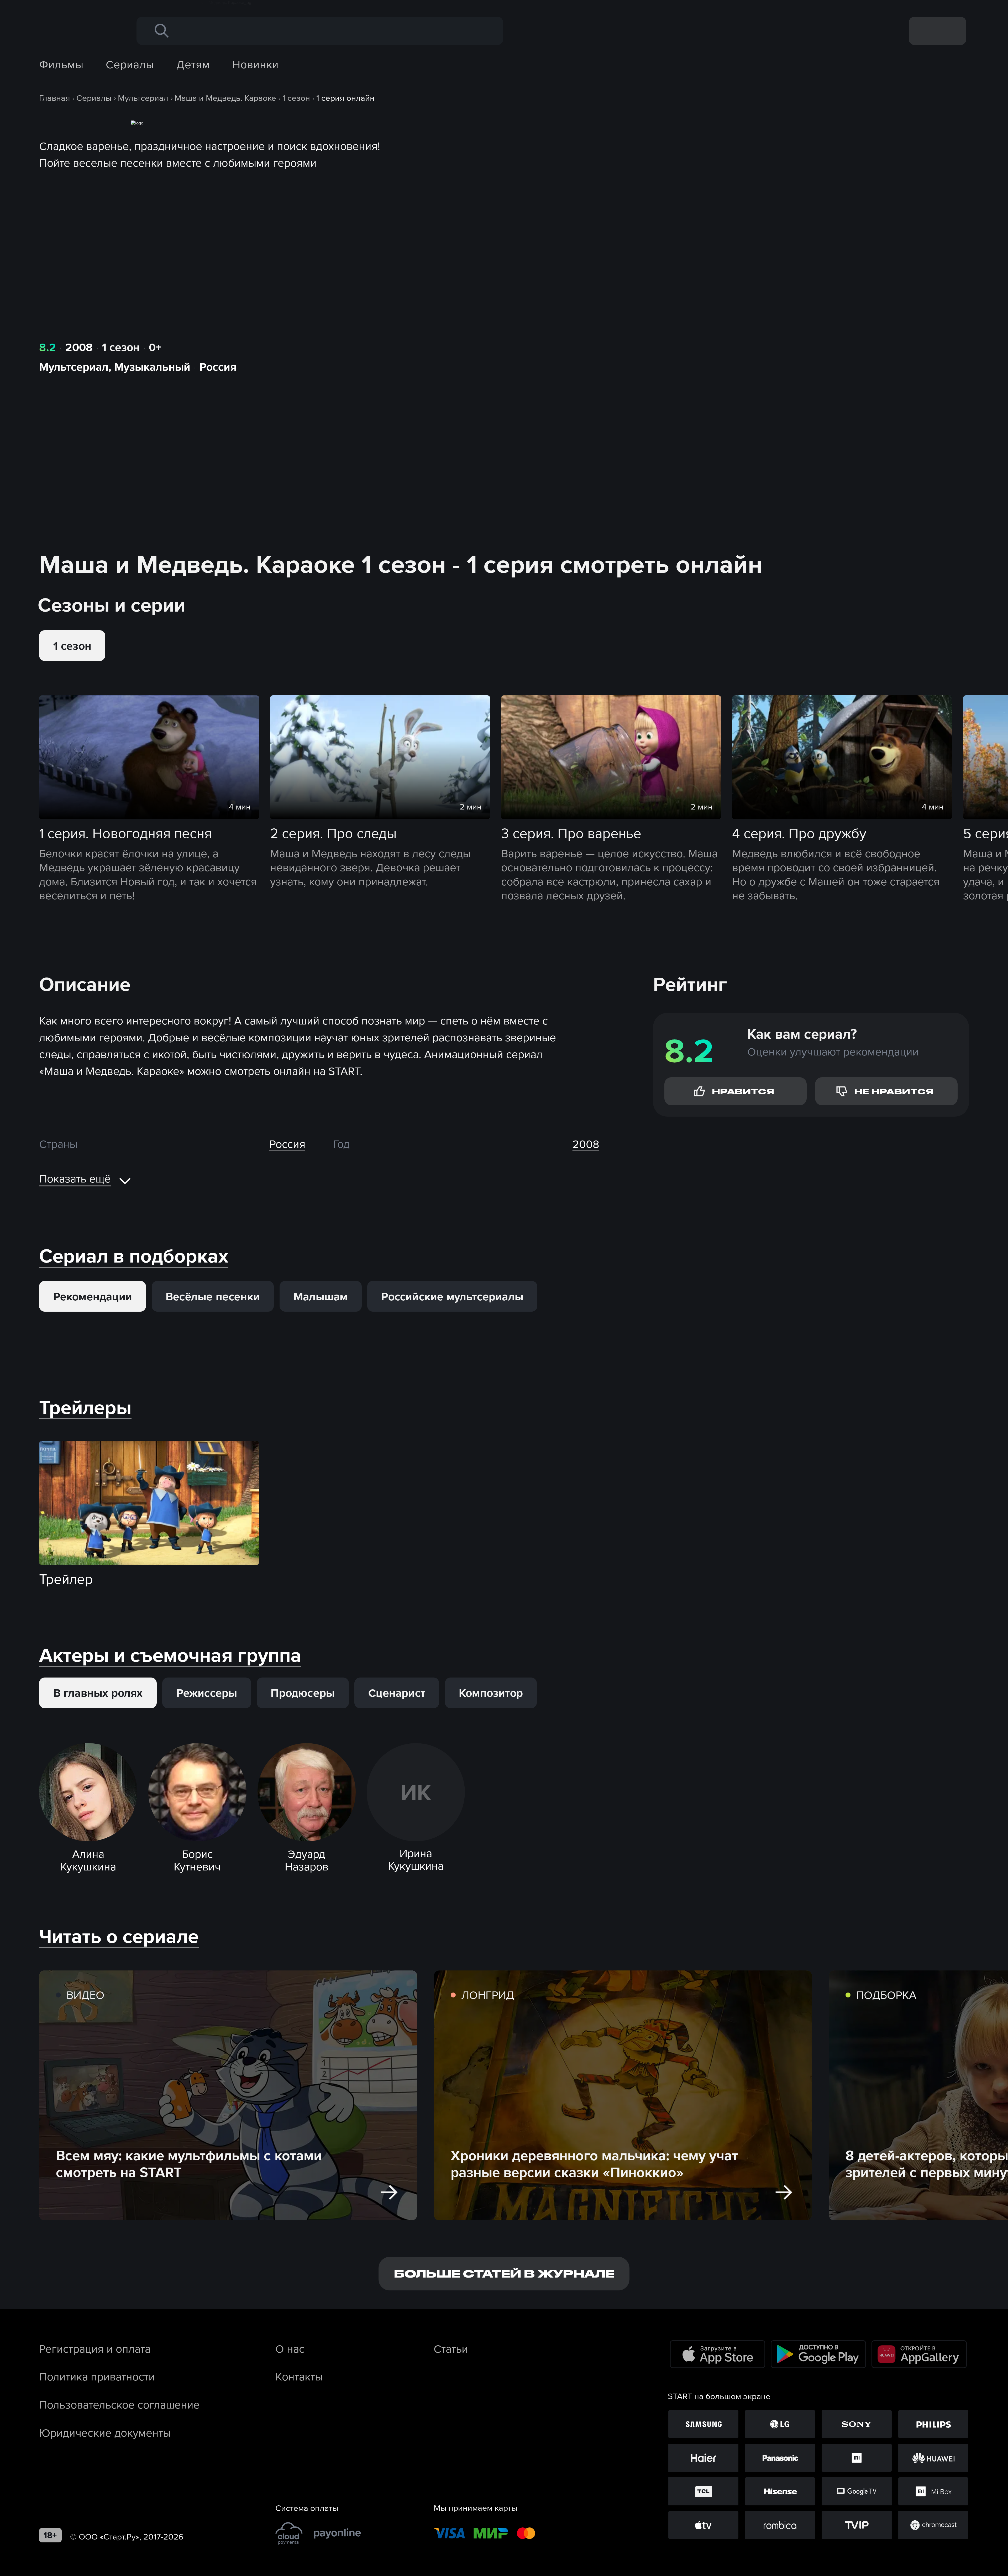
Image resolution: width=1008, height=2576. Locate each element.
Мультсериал (74, 367)
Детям (193, 64)
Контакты (299, 2377)
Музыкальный (152, 367)
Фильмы (61, 64)
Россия (218, 367)
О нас (290, 2349)
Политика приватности (97, 2377)
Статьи (451, 2349)
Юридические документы (105, 2433)
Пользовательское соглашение (119, 2405)
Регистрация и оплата (95, 2349)
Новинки (256, 64)
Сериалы (130, 64)
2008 (79, 347)
